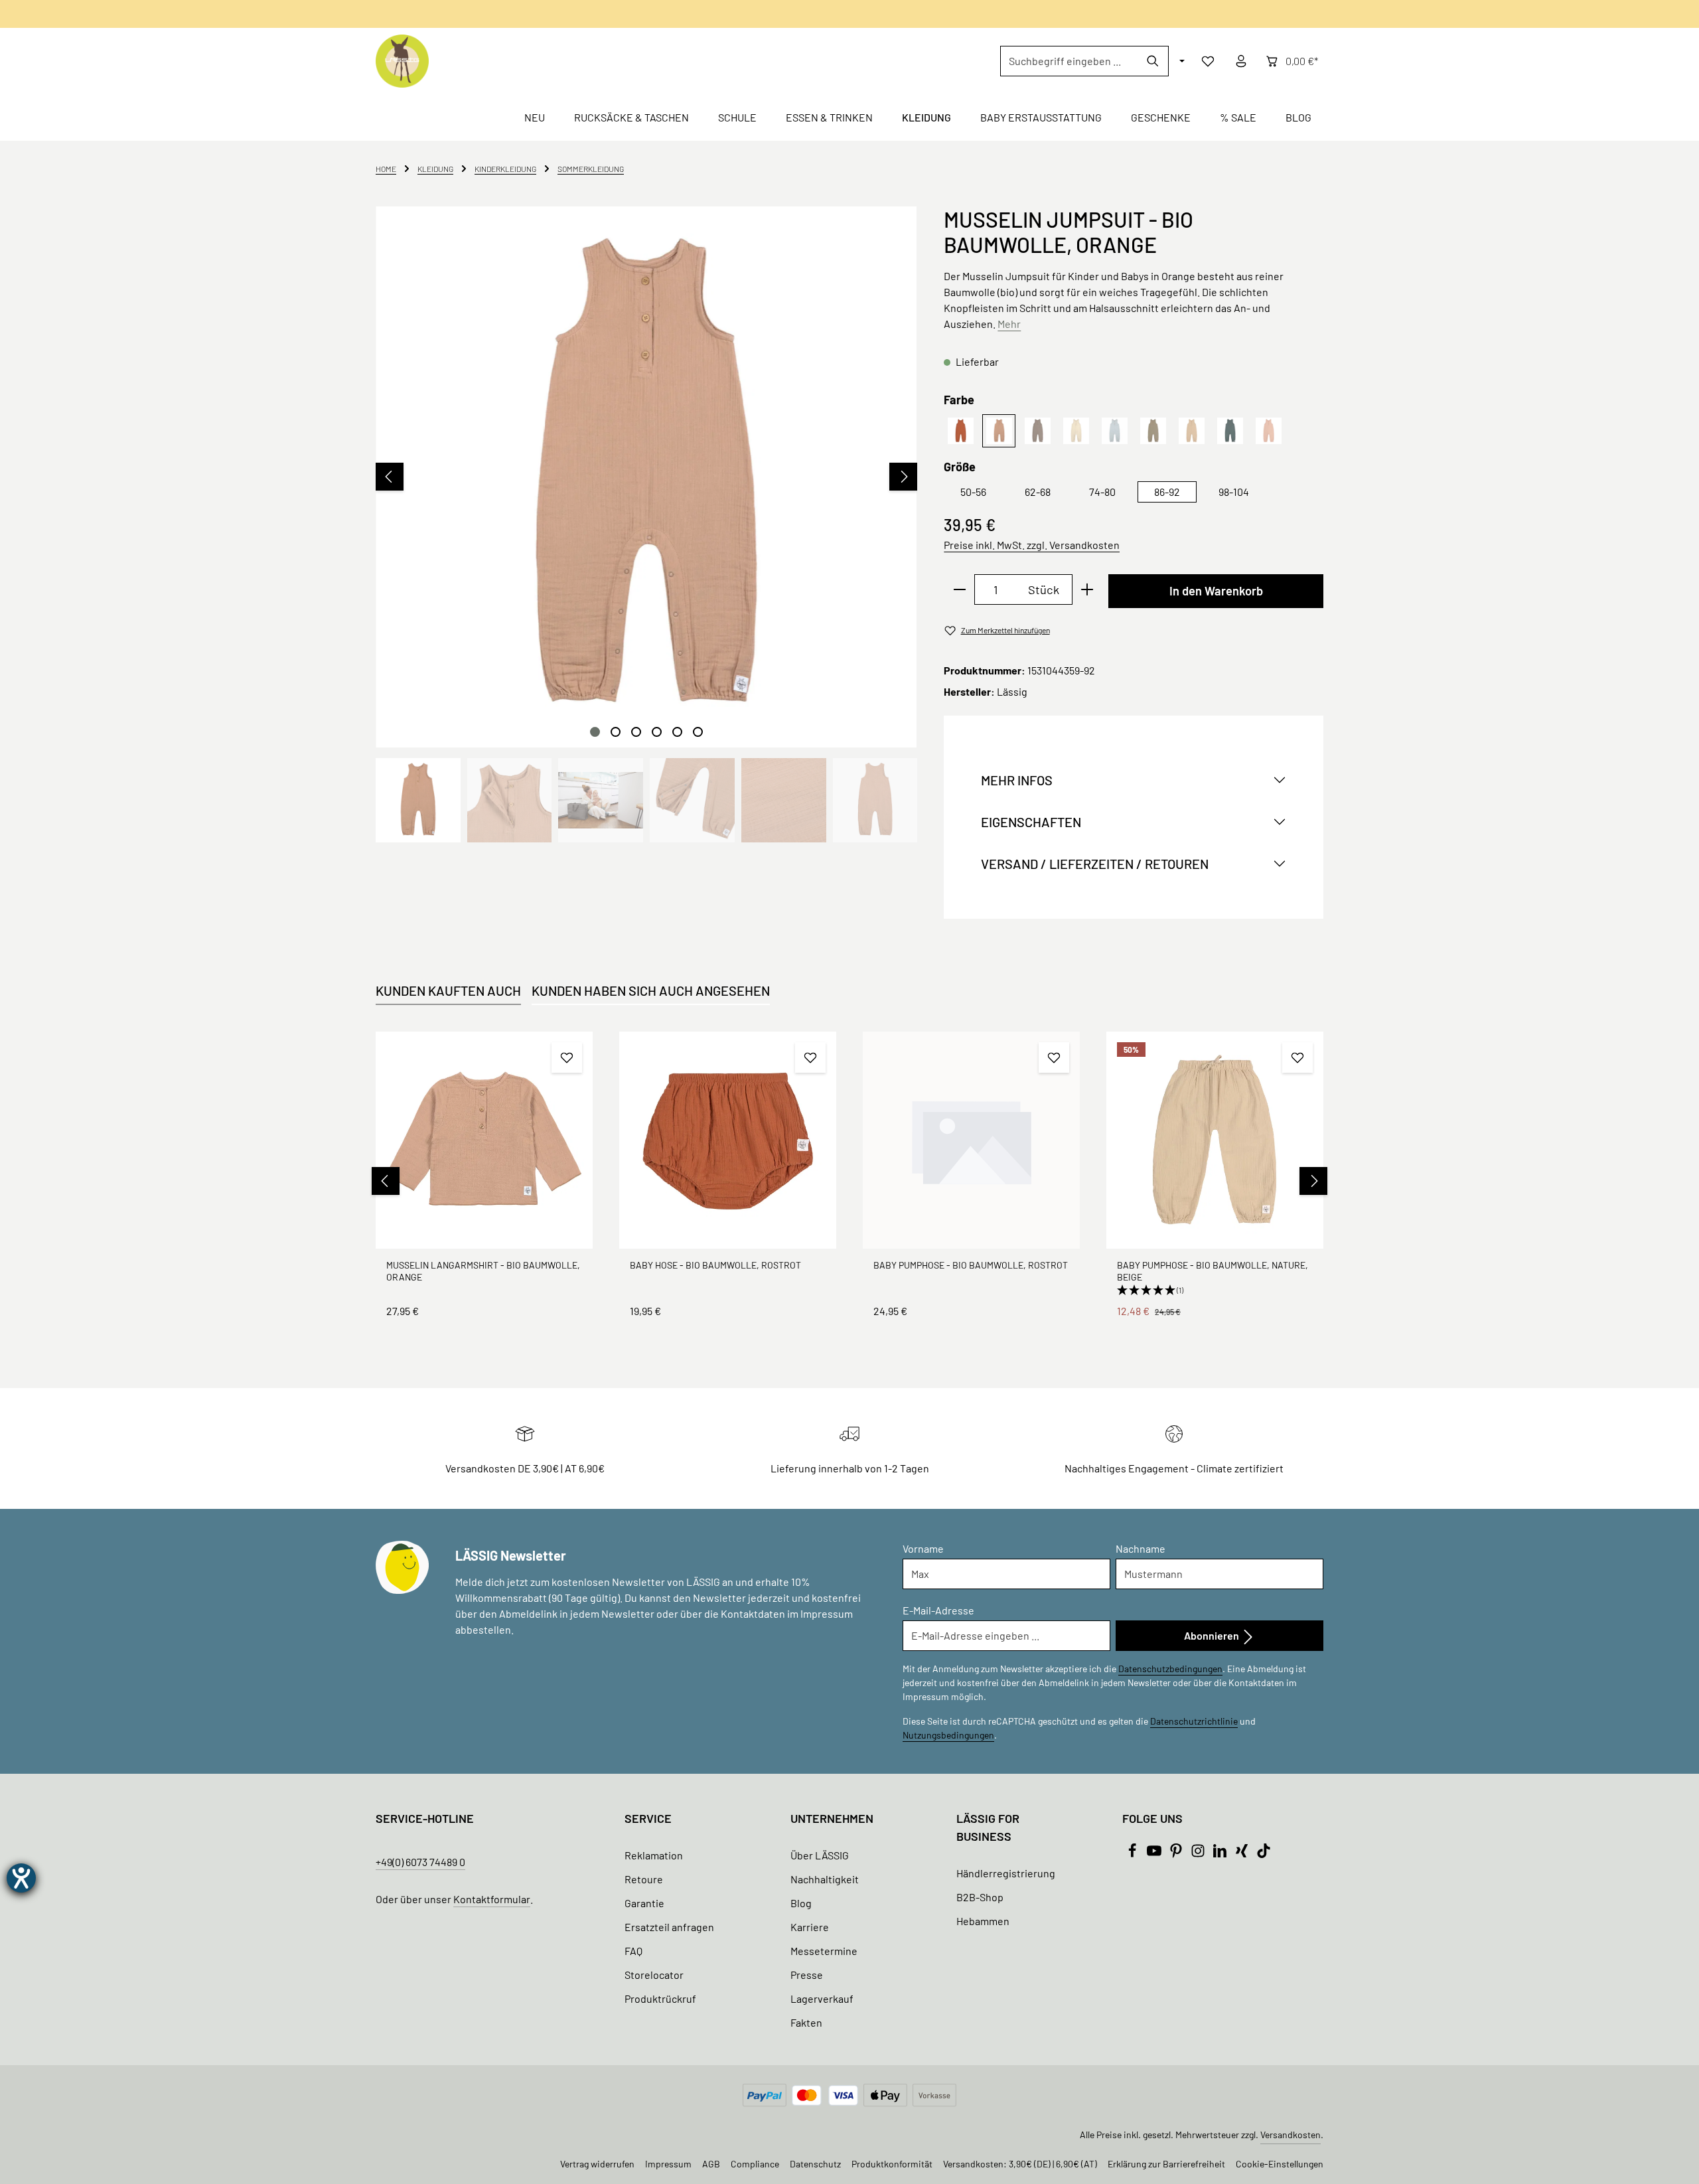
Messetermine (824, 1951)
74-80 (1102, 492)
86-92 (1167, 492)
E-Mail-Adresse (938, 1610)
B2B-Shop (980, 1897)
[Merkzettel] (1208, 61)
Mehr (1009, 324)
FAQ (633, 1951)
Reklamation (654, 1855)
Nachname (1141, 1548)
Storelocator (654, 1975)
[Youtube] (1155, 1854)
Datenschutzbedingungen (1170, 1669)
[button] (1215, 1290)
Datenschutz (815, 2164)
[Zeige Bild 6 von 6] (698, 732)
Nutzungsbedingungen (948, 1735)
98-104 (1234, 492)
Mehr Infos (1017, 780)
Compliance (755, 2164)
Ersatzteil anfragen (669, 1927)
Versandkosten (1291, 2135)
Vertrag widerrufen (597, 2164)
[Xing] (1243, 1854)
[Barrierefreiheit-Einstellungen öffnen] (21, 1878)
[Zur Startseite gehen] (402, 61)
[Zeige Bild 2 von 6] (616, 732)
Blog (801, 1903)
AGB (711, 2164)
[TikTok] (1264, 1854)
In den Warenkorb (1216, 591)
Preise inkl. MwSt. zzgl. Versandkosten (1032, 545)
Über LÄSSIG (820, 1855)
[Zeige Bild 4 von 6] (657, 732)
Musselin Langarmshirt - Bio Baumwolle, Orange (483, 1271)
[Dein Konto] (1241, 61)
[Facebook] (1133, 1854)
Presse (807, 1975)
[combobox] (1069, 61)
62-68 (1038, 492)
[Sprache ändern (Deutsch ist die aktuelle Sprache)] (1181, 61)
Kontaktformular (492, 1899)
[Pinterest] (1177, 1854)
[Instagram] (1199, 1854)
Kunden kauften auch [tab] (448, 990)
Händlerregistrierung (1006, 1873)
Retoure (644, 1879)
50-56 (973, 492)
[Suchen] (1153, 61)
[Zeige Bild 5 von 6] (677, 732)
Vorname (923, 1548)
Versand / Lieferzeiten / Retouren (1095, 864)
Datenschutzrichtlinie (1194, 1721)
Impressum (668, 2164)
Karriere (810, 1927)
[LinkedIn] (1221, 1854)
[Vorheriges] (390, 477)
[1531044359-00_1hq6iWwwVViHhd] (646, 477)
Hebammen (983, 1921)
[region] (646, 524)
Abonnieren (1213, 1635)
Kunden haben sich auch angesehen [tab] (651, 990)
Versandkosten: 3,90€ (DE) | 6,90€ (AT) (1020, 2164)
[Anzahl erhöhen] (1087, 589)
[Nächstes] (903, 477)
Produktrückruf (660, 1998)
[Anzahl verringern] (959, 589)
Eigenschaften (1031, 822)
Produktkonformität (892, 2164)
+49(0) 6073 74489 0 (420, 1862)
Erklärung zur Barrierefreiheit (1166, 2164)
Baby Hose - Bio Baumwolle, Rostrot (715, 1265)
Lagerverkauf (822, 1998)
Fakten (806, 2022)
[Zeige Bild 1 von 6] (595, 732)
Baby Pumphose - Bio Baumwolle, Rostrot (971, 1265)
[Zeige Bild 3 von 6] (636, 732)
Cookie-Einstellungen (1280, 2164)
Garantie (644, 1903)
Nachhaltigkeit (825, 1879)
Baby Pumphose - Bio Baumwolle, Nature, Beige (1213, 1271)
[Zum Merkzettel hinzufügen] (567, 1057)
